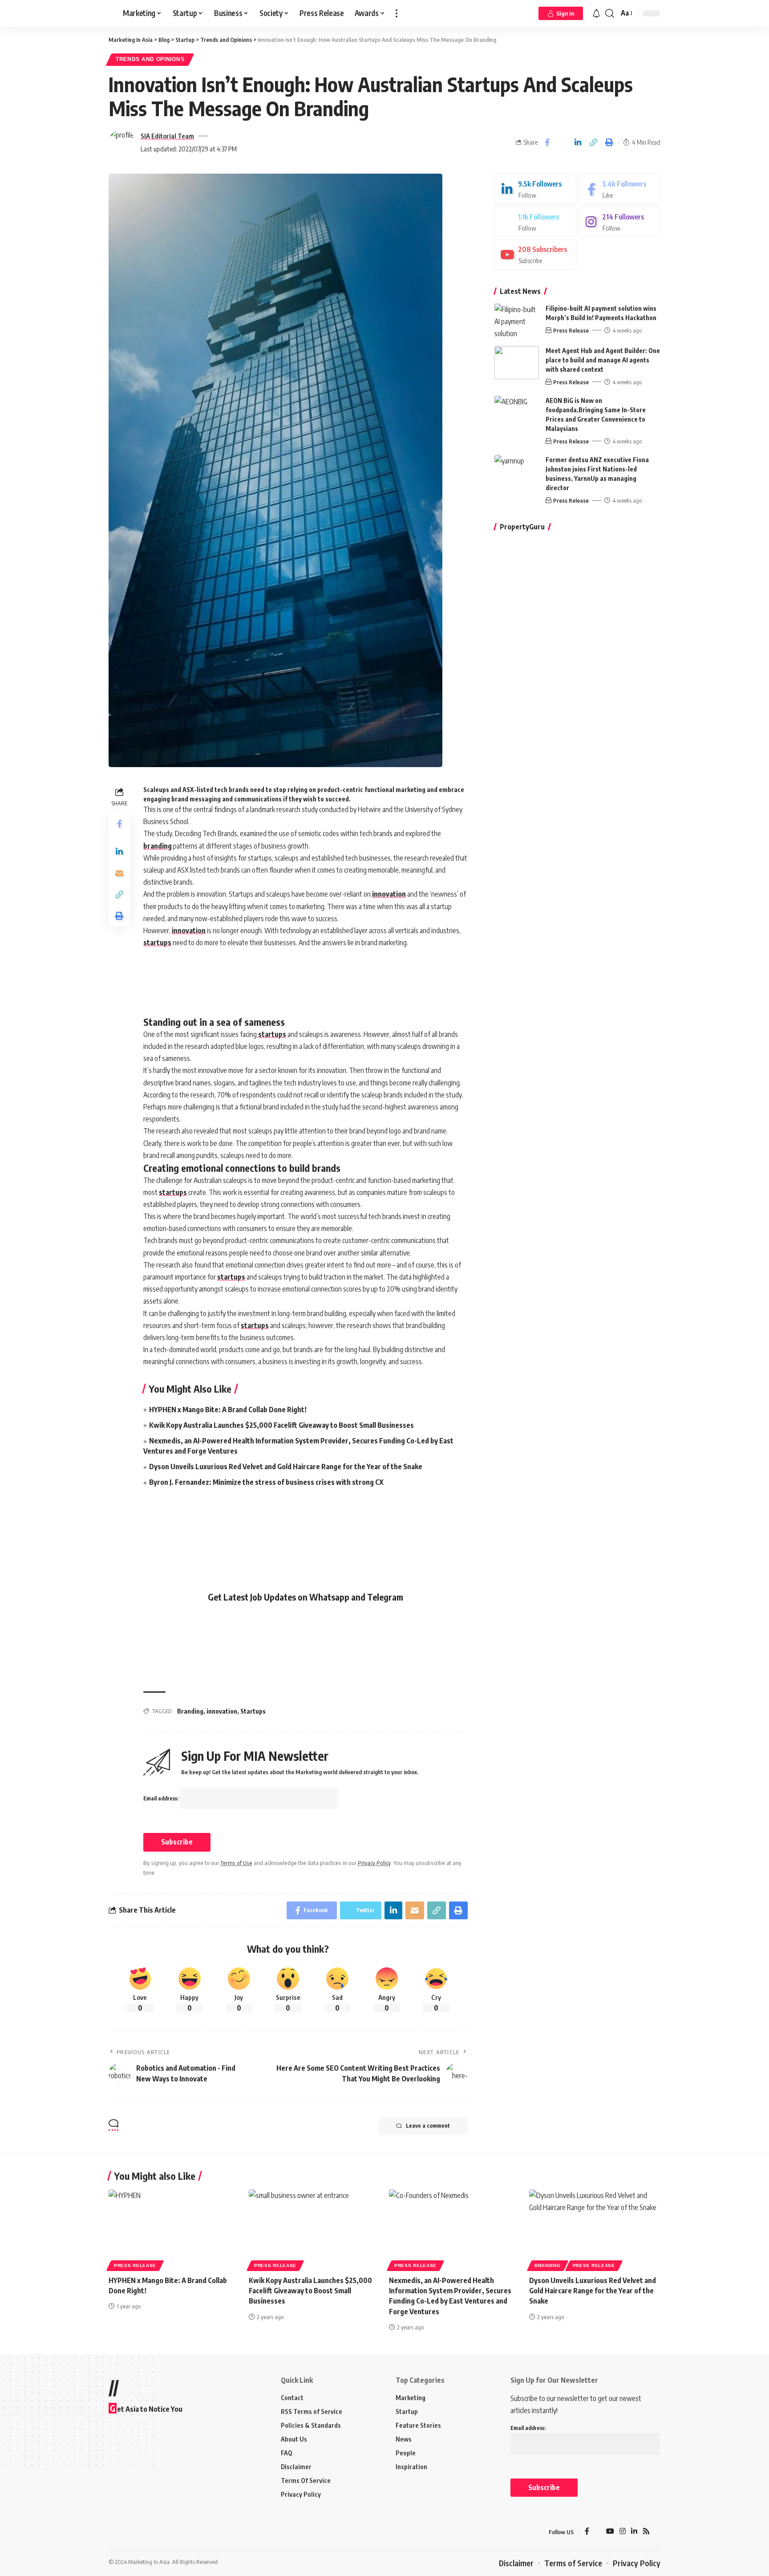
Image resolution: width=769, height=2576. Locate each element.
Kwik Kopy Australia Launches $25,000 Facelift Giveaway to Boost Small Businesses (281, 1425)
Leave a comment (428, 2126)
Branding (190, 1711)
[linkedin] (535, 189)
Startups (253, 1711)
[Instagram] (619, 222)
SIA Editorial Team (167, 136)
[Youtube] (535, 254)
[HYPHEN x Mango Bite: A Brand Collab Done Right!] (174, 2229)
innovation (389, 894)
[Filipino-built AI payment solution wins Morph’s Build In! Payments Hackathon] (517, 320)
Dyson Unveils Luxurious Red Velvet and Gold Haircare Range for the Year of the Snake (286, 1467)
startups (157, 943)
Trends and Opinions (150, 59)
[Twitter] (535, 222)
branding (158, 846)
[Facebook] (619, 189)
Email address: (162, 1798)
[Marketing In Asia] (128, 2532)
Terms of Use (236, 1863)
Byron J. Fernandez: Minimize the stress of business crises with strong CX (266, 1482)
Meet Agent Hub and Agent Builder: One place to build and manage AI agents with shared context (603, 360)
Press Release (571, 330)
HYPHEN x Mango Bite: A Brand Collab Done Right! (228, 1410)
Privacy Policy (374, 1863)
